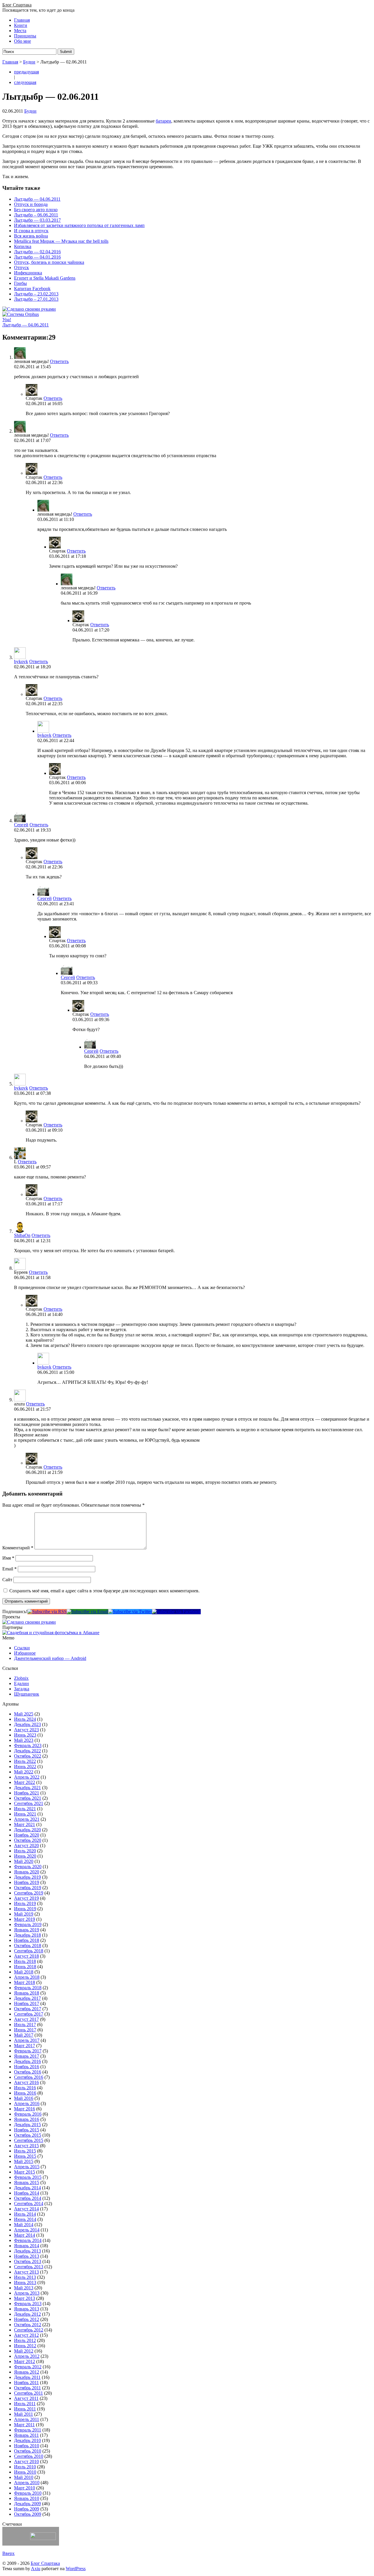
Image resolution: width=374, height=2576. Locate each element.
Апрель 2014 (27, 2230)
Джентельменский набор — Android (50, 1658)
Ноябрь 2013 (27, 2256)
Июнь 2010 (25, 2472)
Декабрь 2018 (27, 1935)
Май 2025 (24, 1714)
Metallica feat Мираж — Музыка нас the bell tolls (61, 241)
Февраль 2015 (28, 2177)
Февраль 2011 (28, 2430)
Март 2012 (25, 2361)
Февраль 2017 (28, 2051)
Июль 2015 (25, 2151)
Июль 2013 (25, 2277)
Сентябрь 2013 (29, 2267)
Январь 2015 (27, 2182)
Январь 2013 (27, 2309)
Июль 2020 (25, 1851)
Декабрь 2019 (27, 1877)
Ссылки (22, 1648)
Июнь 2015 (25, 2156)
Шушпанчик (27, 1694)
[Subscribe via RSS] (47, 1611)
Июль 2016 (25, 2088)
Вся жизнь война (31, 236)
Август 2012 (26, 2335)
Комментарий (18, 1548)
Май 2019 (24, 1914)
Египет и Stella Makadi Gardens (45, 278)
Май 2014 (24, 2225)
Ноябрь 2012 (27, 2319)
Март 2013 (25, 2298)
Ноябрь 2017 (27, 2003)
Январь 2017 (27, 2056)
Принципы (25, 36)
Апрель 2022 (27, 1777)
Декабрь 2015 (27, 2125)
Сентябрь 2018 (29, 1951)
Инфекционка (28, 273)
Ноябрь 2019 (27, 1882)
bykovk (21, 661)
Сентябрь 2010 (29, 2456)
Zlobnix (21, 1678)
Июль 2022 (25, 1761)
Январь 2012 (27, 2372)
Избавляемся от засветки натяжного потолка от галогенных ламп (79, 225)
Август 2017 (26, 2019)
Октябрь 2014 (28, 2198)
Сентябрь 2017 (29, 2014)
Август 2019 (26, 1898)
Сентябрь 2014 (29, 2204)
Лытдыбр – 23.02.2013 (36, 294)
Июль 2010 (25, 2467)
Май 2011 (24, 2414)
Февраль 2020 (28, 1867)
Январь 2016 (27, 2119)
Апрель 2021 (27, 1819)
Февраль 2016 (28, 2114)
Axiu (36, 2569)
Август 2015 (26, 2146)
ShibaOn (22, 1235)
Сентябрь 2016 (29, 2077)
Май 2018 (24, 1972)
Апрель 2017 (27, 2040)
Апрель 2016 (27, 2103)
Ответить (59, 361)
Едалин (21, 1683)
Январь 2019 (27, 1930)
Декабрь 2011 (27, 2377)
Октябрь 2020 (28, 1840)
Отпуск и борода (31, 204)
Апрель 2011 (27, 2419)
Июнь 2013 (25, 2282)
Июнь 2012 (25, 2346)
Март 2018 (25, 1982)
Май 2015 (24, 2161)
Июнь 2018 (25, 1967)
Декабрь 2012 (27, 2314)
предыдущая (26, 72)
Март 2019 (25, 1919)
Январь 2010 (27, 2498)
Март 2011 (24, 2425)
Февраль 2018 (28, 1988)
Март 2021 (25, 1824)
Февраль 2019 (28, 1924)
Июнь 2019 (25, 1909)
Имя (8, 1558)
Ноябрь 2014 (27, 2193)
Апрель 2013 (27, 2293)
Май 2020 (24, 1861)
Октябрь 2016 (28, 2072)
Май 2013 (24, 2288)
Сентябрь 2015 (29, 2140)
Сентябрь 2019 (29, 1893)
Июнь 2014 (25, 2219)
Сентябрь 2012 (29, 2330)
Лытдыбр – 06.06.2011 (36, 215)
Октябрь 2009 (28, 2514)
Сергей (21, 825)
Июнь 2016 (25, 2093)
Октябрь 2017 (28, 2009)
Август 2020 (26, 1845)
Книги (21, 25)
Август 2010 (26, 2461)
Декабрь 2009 (27, 2504)
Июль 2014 (25, 2214)
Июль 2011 (25, 2404)
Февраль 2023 (28, 1745)
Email (9, 1569)
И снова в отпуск (31, 231)
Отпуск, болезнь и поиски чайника (49, 262)
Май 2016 (24, 2098)
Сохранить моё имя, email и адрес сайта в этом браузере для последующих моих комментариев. (104, 1591)
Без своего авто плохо (36, 210)
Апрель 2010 (27, 2483)
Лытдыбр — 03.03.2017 (37, 220)
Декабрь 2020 (27, 1830)
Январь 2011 (26, 2435)
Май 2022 (24, 1772)
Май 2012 (24, 2351)
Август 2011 (26, 2398)
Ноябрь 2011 (26, 2383)
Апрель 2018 (27, 1977)
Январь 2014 (27, 2246)
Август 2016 (26, 2082)
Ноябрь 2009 (27, 2509)
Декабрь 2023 (27, 1724)
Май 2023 (24, 1740)
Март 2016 (25, 2109)
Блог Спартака (17, 5)
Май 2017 (24, 2035)
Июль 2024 (25, 1719)
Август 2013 (26, 2272)
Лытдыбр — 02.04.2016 (37, 252)
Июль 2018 (25, 1961)
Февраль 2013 (28, 2304)
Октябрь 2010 (28, 2451)
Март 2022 (25, 1782)
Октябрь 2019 (28, 1888)
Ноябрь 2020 (27, 1835)
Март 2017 (25, 2046)
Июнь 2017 (25, 2030)
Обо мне (22, 41)
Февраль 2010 (28, 2493)
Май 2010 (24, 2477)
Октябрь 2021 (28, 1798)
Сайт (7, 1580)
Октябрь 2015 (28, 2135)
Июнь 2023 (25, 1735)
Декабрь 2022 (27, 1751)
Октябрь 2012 (28, 2325)
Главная (22, 20)
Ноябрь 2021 (27, 1793)
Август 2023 (26, 1730)
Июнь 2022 (25, 1767)
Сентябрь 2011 (28, 2393)
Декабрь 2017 (27, 1998)
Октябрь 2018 (28, 1946)
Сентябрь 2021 (29, 1803)
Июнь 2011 (25, 2409)
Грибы (20, 283)
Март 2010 (25, 2488)
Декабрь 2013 (27, 2251)
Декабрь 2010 (27, 2440)
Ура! (7, 320)
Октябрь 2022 (28, 1756)
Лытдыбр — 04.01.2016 (37, 257)
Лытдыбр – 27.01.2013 (36, 299)
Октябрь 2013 (28, 2261)
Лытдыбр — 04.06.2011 (37, 199)
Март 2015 (25, 2172)
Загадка (22, 1689)
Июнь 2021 (25, 1814)
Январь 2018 (27, 1993)
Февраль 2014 (28, 2240)
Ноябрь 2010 (27, 2446)
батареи (163, 121)
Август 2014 (26, 2209)
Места (20, 31)
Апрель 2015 (27, 2167)
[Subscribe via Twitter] (130, 1611)
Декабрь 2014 (27, 2188)
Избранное (25, 1653)
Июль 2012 (25, 2340)
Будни (29, 62)
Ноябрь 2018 (27, 1940)
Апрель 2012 (27, 2356)
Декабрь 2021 (27, 1788)
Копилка (23, 246)
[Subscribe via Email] (87, 1611)
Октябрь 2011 (27, 2388)
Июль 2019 (25, 1903)
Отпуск (21, 267)
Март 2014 (25, 2235)
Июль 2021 (25, 1809)
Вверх (8, 2553)
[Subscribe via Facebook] (176, 1611)
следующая (25, 82)
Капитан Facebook (32, 289)
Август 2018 (26, 1956)
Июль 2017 (25, 2025)
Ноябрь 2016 (27, 2067)
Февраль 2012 (28, 2367)
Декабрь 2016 (27, 2061)
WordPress (76, 2569)
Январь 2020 (27, 1872)
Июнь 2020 (25, 1856)
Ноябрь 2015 (27, 2130)
